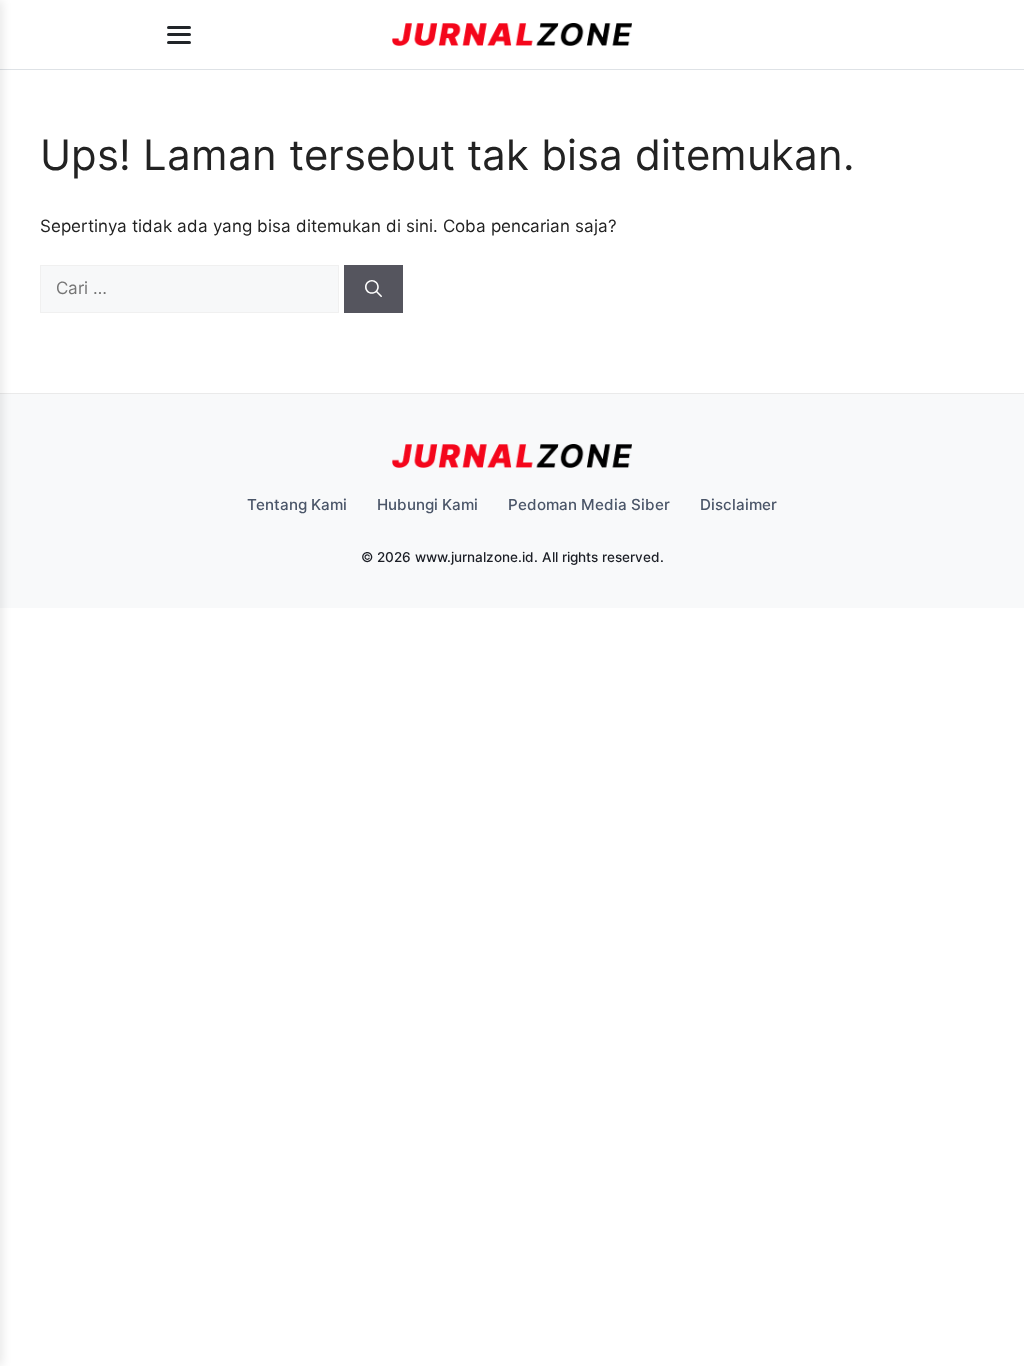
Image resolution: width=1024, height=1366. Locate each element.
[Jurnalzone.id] (512, 35)
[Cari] (373, 289)
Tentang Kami (297, 504)
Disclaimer (738, 504)
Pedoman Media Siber (589, 504)
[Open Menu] (179, 35)
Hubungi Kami (427, 504)
